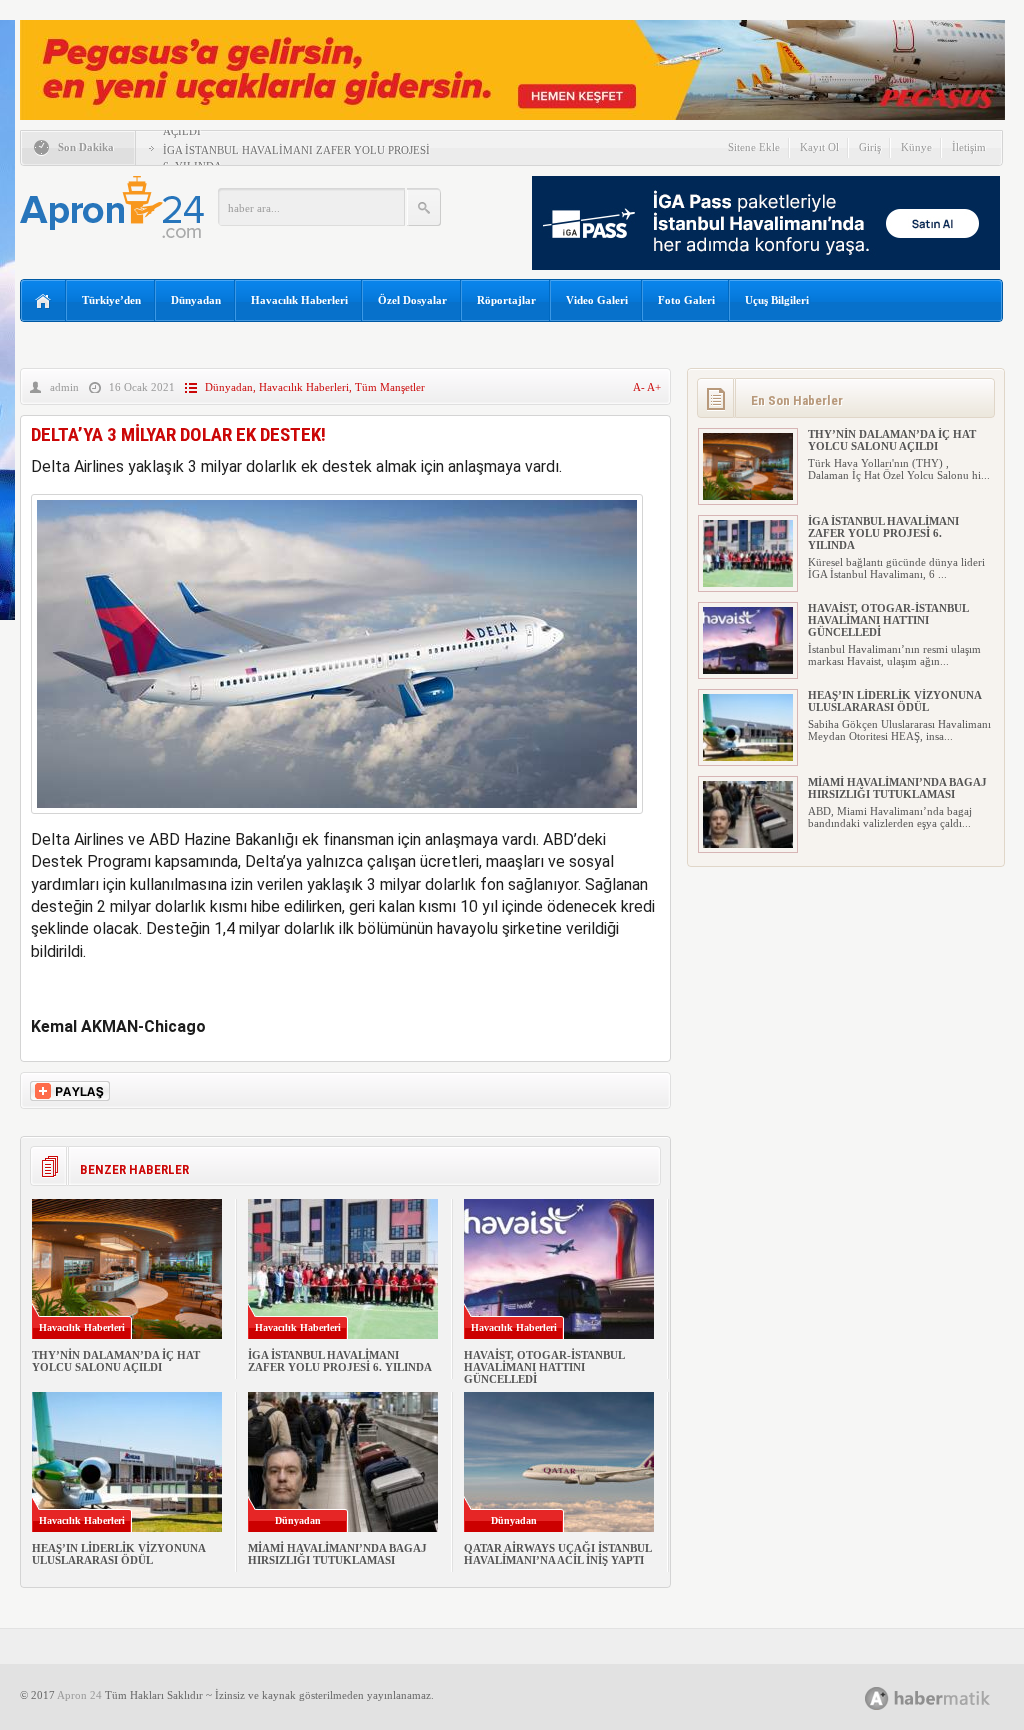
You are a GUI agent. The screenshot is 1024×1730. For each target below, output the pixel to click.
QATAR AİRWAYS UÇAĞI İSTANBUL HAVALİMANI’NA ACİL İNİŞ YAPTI (557, 1554)
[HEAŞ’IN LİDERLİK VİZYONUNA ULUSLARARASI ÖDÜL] (748, 757)
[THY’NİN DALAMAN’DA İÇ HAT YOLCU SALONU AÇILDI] (748, 496)
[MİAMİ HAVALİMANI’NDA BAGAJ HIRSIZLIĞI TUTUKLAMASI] (748, 844)
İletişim (969, 147)
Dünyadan (196, 300)
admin (64, 387)
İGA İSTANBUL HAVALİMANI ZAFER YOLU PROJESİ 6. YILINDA (340, 1361)
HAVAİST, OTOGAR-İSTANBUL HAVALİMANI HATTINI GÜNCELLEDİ (544, 1367)
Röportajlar (506, 300)
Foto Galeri (686, 300)
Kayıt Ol (819, 147)
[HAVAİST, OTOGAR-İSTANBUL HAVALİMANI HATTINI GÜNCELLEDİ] (748, 670)
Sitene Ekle (754, 147)
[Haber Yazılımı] (949, 1697)
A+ (654, 387)
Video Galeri (597, 300)
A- (640, 387)
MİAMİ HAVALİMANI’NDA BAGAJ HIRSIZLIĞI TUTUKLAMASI (337, 1554)
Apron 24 (79, 1695)
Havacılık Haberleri (299, 300)
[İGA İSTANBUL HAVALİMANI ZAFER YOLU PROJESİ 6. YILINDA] (748, 583)
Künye (916, 147)
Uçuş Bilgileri (777, 300)
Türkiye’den (111, 300)
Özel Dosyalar (412, 300)
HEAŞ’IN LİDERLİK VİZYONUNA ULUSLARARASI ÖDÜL (118, 1554)
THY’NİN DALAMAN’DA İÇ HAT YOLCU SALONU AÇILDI (116, 1361)
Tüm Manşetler (390, 387)
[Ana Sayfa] (43, 301)
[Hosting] (877, 1698)
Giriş (870, 147)
